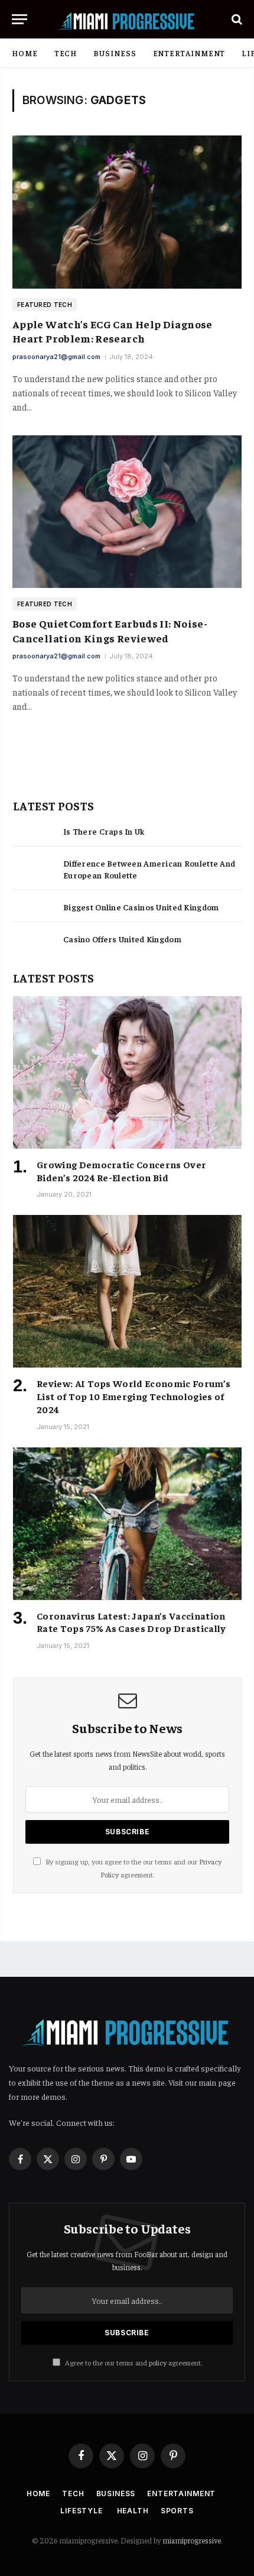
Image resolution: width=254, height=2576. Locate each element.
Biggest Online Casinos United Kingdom (141, 907)
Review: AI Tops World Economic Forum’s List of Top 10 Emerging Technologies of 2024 (133, 1396)
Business (115, 53)
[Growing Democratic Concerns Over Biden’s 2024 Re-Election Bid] (127, 1072)
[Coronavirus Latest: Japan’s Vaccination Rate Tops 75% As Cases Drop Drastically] (127, 1524)
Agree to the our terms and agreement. (133, 2362)
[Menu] (19, 19)
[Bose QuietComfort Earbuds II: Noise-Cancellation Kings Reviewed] (127, 512)
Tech (66, 53)
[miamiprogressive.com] (127, 19)
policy (158, 2362)
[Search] (236, 19)
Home (25, 53)
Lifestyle (82, 2511)
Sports (177, 2511)
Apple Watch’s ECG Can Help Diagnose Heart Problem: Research (113, 331)
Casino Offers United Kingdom (122, 939)
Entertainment (189, 53)
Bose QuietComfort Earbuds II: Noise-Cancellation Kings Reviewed (110, 630)
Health (133, 2511)
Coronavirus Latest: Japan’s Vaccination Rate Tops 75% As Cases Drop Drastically (131, 1622)
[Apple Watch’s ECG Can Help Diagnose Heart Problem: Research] (127, 212)
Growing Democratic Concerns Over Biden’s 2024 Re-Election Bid (121, 1171)
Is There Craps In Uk (104, 831)
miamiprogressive (192, 2540)
